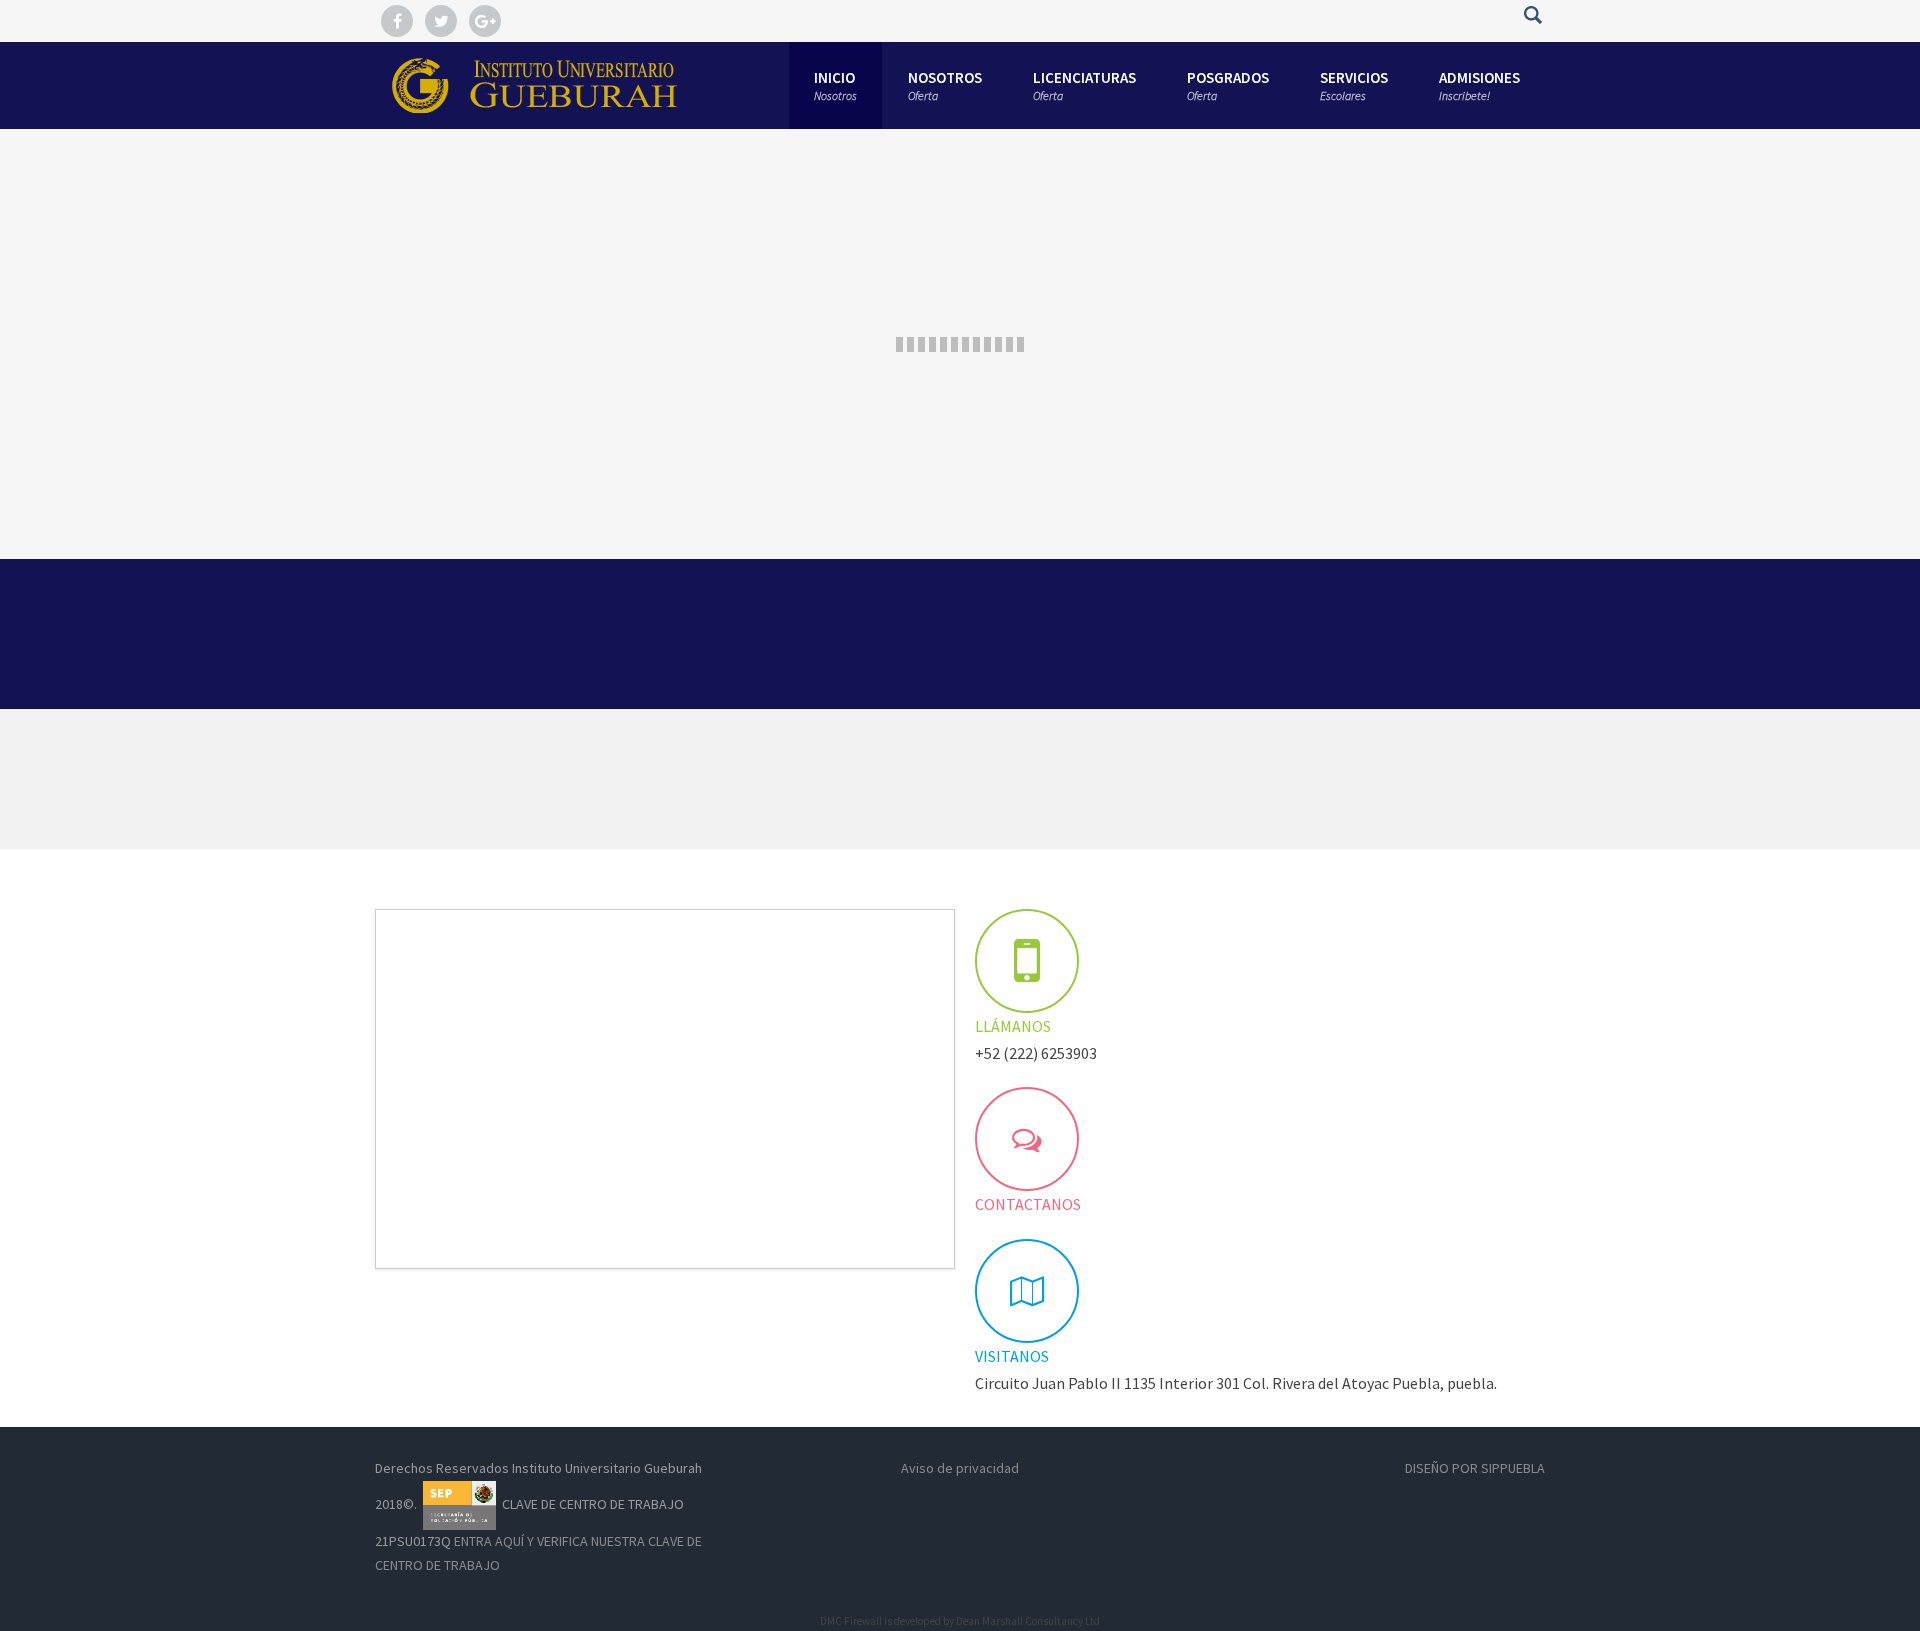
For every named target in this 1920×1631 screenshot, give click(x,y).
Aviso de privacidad (960, 1468)
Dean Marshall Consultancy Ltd (1028, 1621)
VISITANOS (1012, 1356)
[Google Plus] (485, 22)
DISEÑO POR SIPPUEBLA (1475, 1468)
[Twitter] (441, 22)
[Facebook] (397, 22)
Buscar (1532, 15)
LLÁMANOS (1013, 1026)
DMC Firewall (851, 1621)
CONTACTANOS (1028, 1204)
